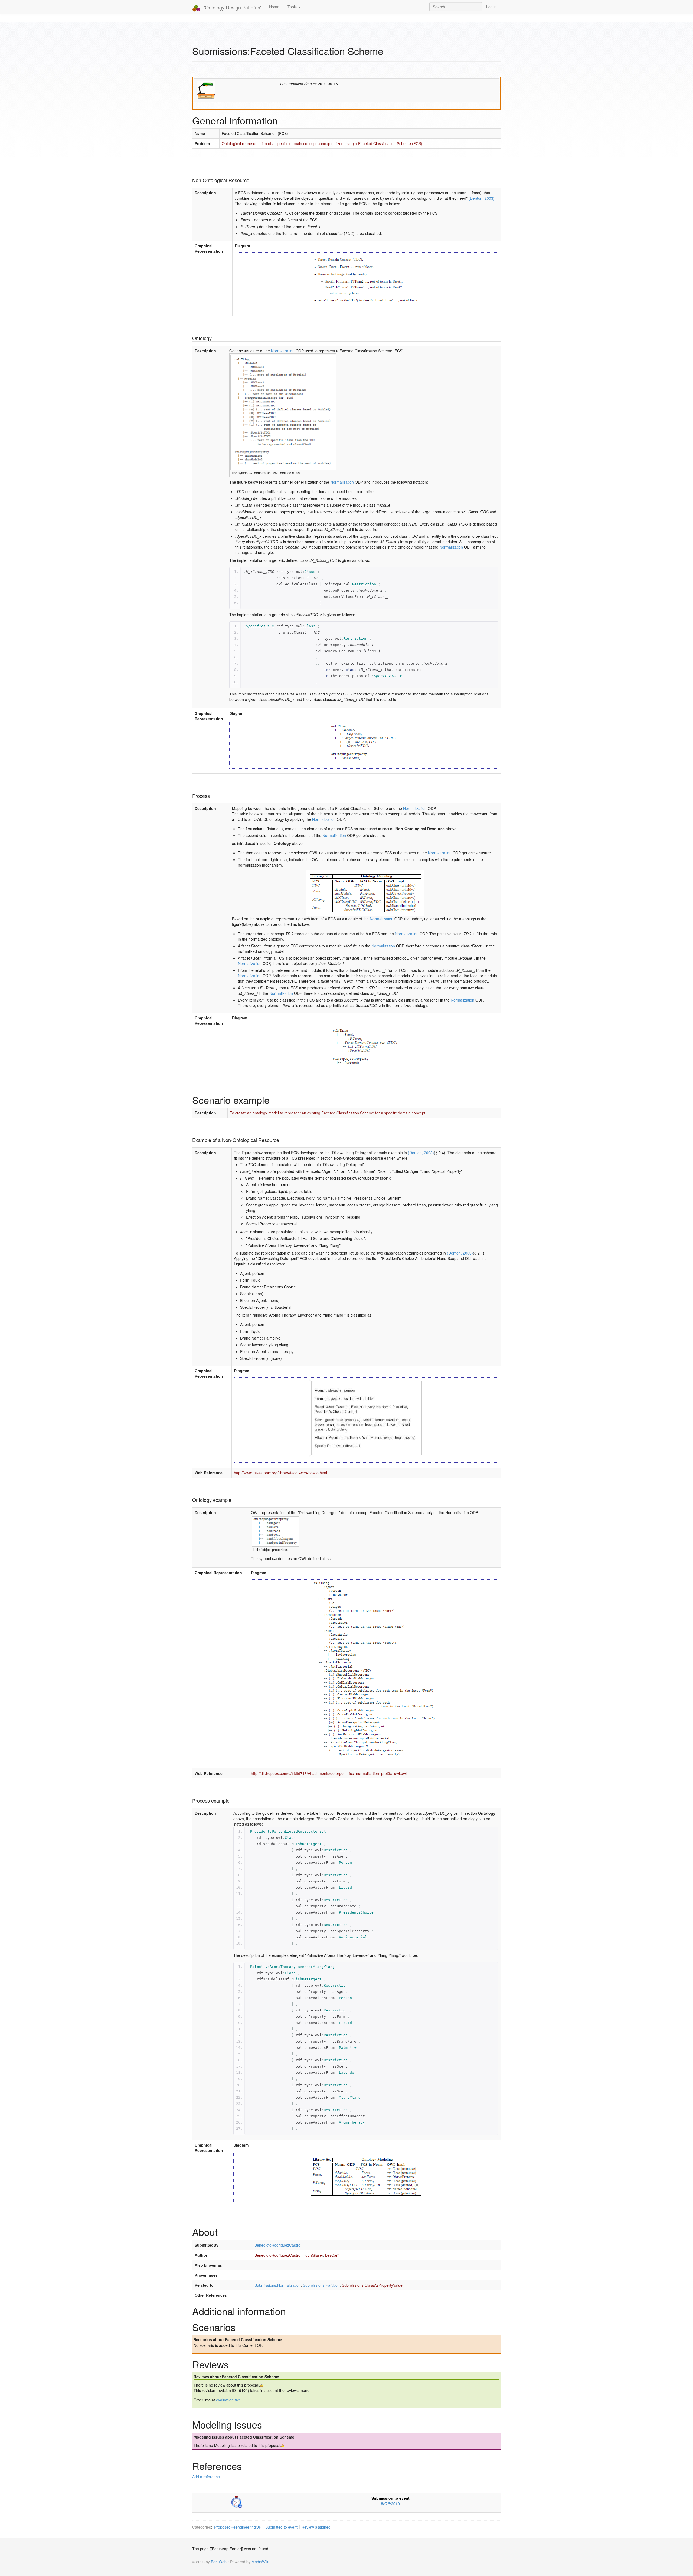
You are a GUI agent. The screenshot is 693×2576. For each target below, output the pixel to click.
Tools (293, 7)
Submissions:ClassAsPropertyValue (372, 2285)
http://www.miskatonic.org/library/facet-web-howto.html (280, 1473)
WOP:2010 (390, 2503)
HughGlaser (313, 2255)
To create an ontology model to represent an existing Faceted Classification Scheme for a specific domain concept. (328, 1113)
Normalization (283, 351)
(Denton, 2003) (482, 198)
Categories (202, 2527)
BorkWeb (219, 2562)
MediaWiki (260, 2562)
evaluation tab (228, 2400)
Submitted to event (281, 2527)
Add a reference (206, 2477)
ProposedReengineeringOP (238, 2527)
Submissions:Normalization (278, 2285)
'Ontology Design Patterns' (232, 7)
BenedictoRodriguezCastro (277, 2245)
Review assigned (316, 2527)
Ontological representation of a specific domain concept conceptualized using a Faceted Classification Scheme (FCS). (323, 143)
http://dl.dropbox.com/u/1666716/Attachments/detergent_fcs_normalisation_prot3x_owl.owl (329, 1773)
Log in (491, 7)
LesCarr (332, 2255)
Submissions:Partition (321, 2285)
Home (274, 7)
